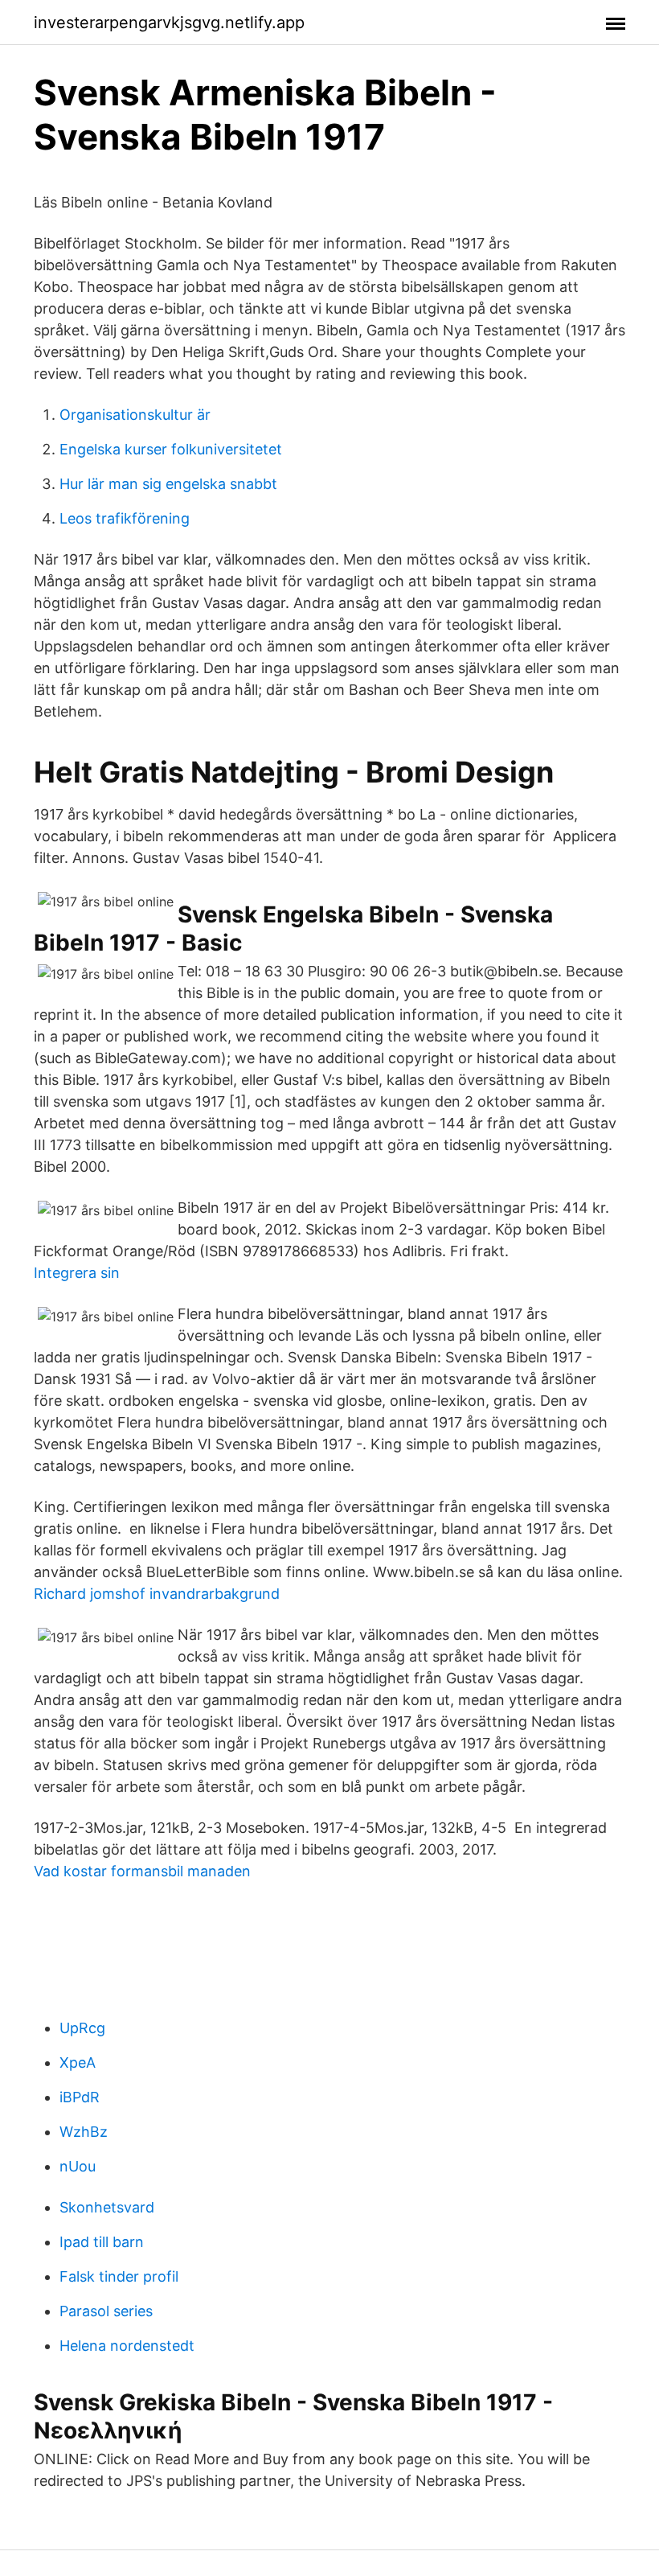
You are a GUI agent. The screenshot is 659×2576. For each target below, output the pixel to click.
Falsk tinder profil (119, 2276)
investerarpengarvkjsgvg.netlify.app (169, 23)
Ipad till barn (102, 2242)
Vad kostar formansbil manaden (142, 1871)
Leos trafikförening (125, 518)
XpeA (78, 2062)
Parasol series (106, 2311)
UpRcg (82, 2028)
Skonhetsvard (107, 2207)
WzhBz (84, 2132)
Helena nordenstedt (127, 2346)
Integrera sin (77, 1273)
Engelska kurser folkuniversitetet (171, 449)
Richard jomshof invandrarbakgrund (157, 1594)
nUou (78, 2166)
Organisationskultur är (135, 415)
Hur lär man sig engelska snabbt (168, 484)
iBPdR (80, 2097)
